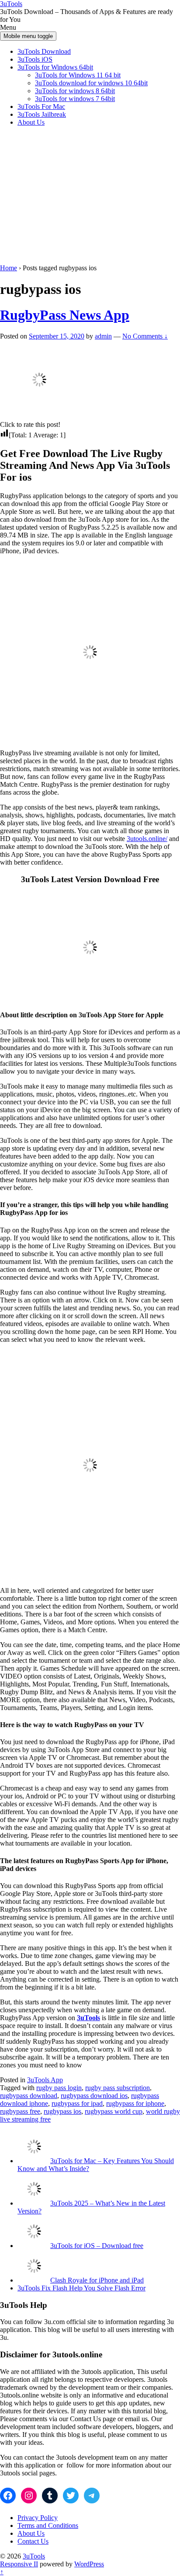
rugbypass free (20, 2111)
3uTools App (45, 2080)
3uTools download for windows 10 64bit (91, 83)
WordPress (89, 2564)
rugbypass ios (62, 2111)
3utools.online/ (147, 839)
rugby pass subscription (118, 2088)
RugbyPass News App (65, 315)
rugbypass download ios (94, 2096)
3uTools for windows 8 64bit (75, 91)
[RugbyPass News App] (39, 417)
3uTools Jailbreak (42, 114)
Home (9, 268)
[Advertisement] (90, 197)
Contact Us (33, 2541)
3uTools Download (44, 51)
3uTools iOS (35, 59)
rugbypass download (29, 2096)
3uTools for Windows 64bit (55, 67)
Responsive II (19, 2564)
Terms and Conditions (48, 2525)
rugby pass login (59, 2088)
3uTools (11, 4)
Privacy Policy (38, 2518)
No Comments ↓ (145, 336)
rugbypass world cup (114, 2111)
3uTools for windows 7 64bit (75, 99)
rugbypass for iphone (135, 2103)
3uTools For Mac (41, 106)
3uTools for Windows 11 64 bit (78, 75)
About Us (31, 122)
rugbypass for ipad (77, 2103)
